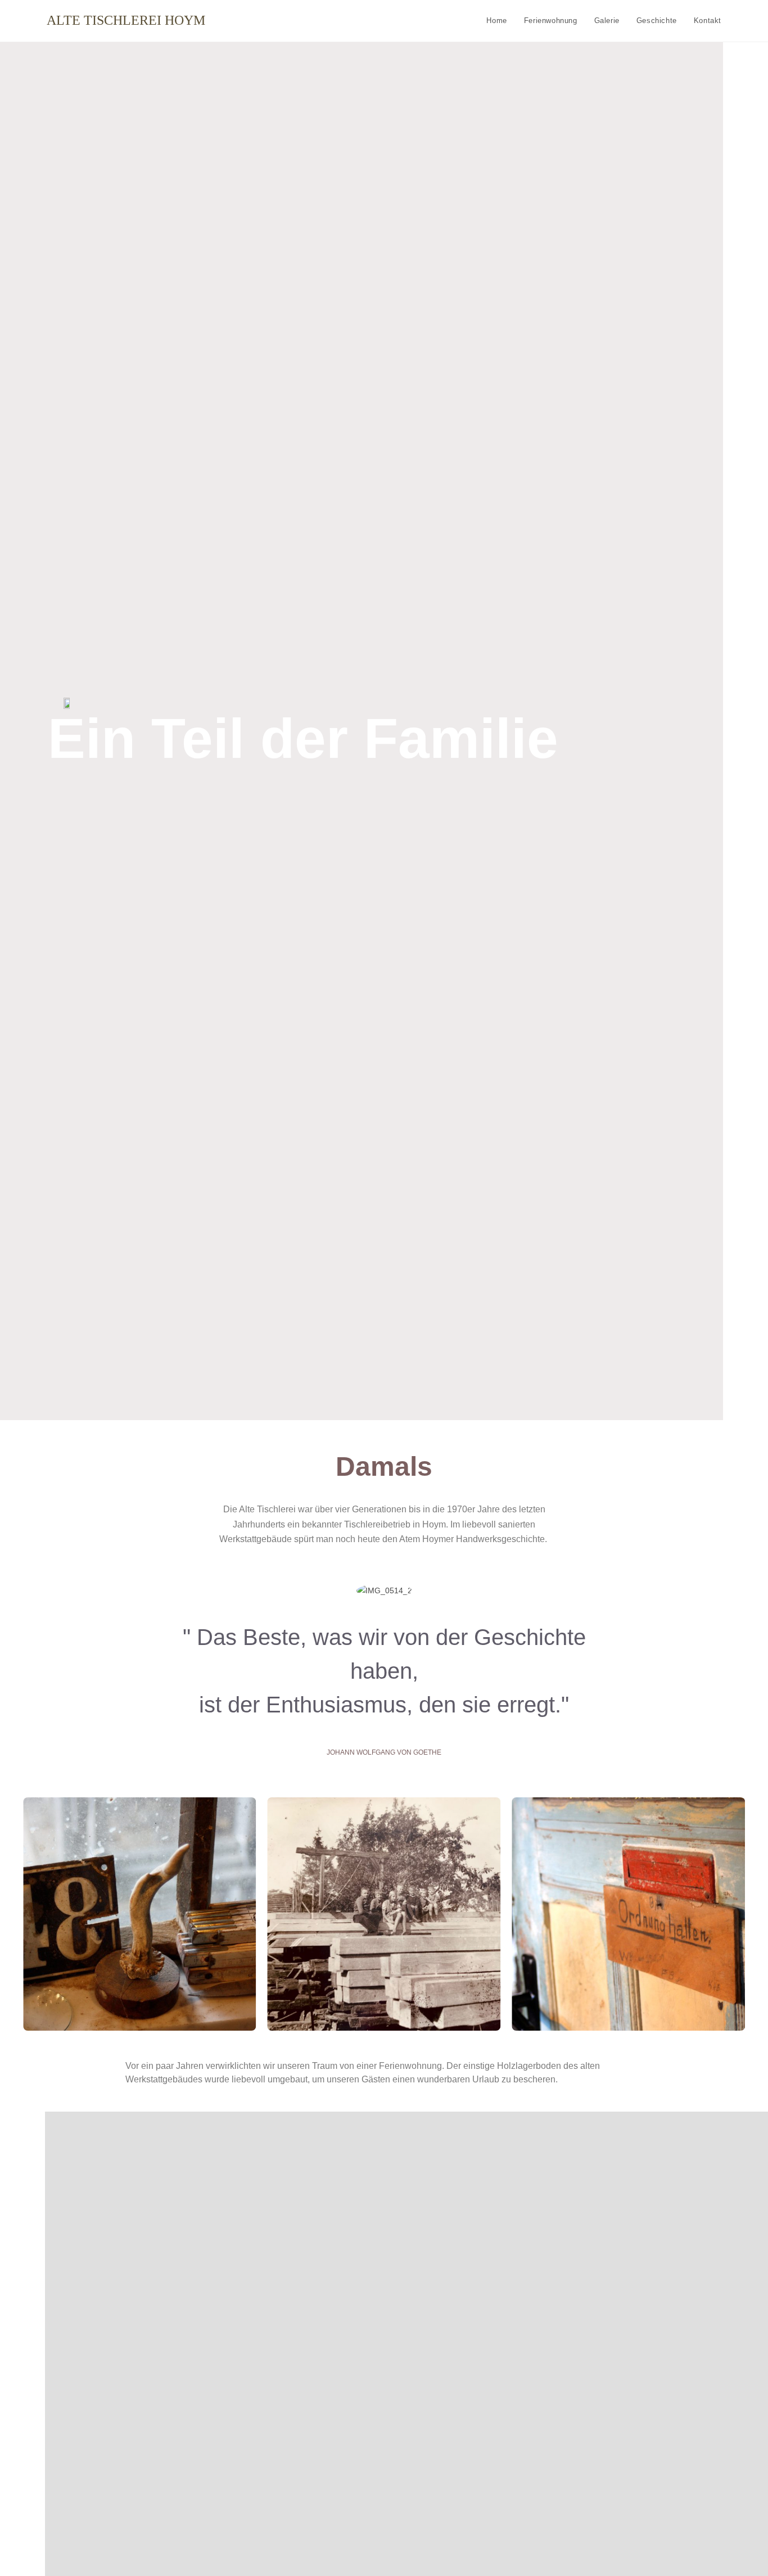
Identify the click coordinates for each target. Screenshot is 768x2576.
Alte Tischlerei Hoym (126, 20)
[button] (10, 1914)
